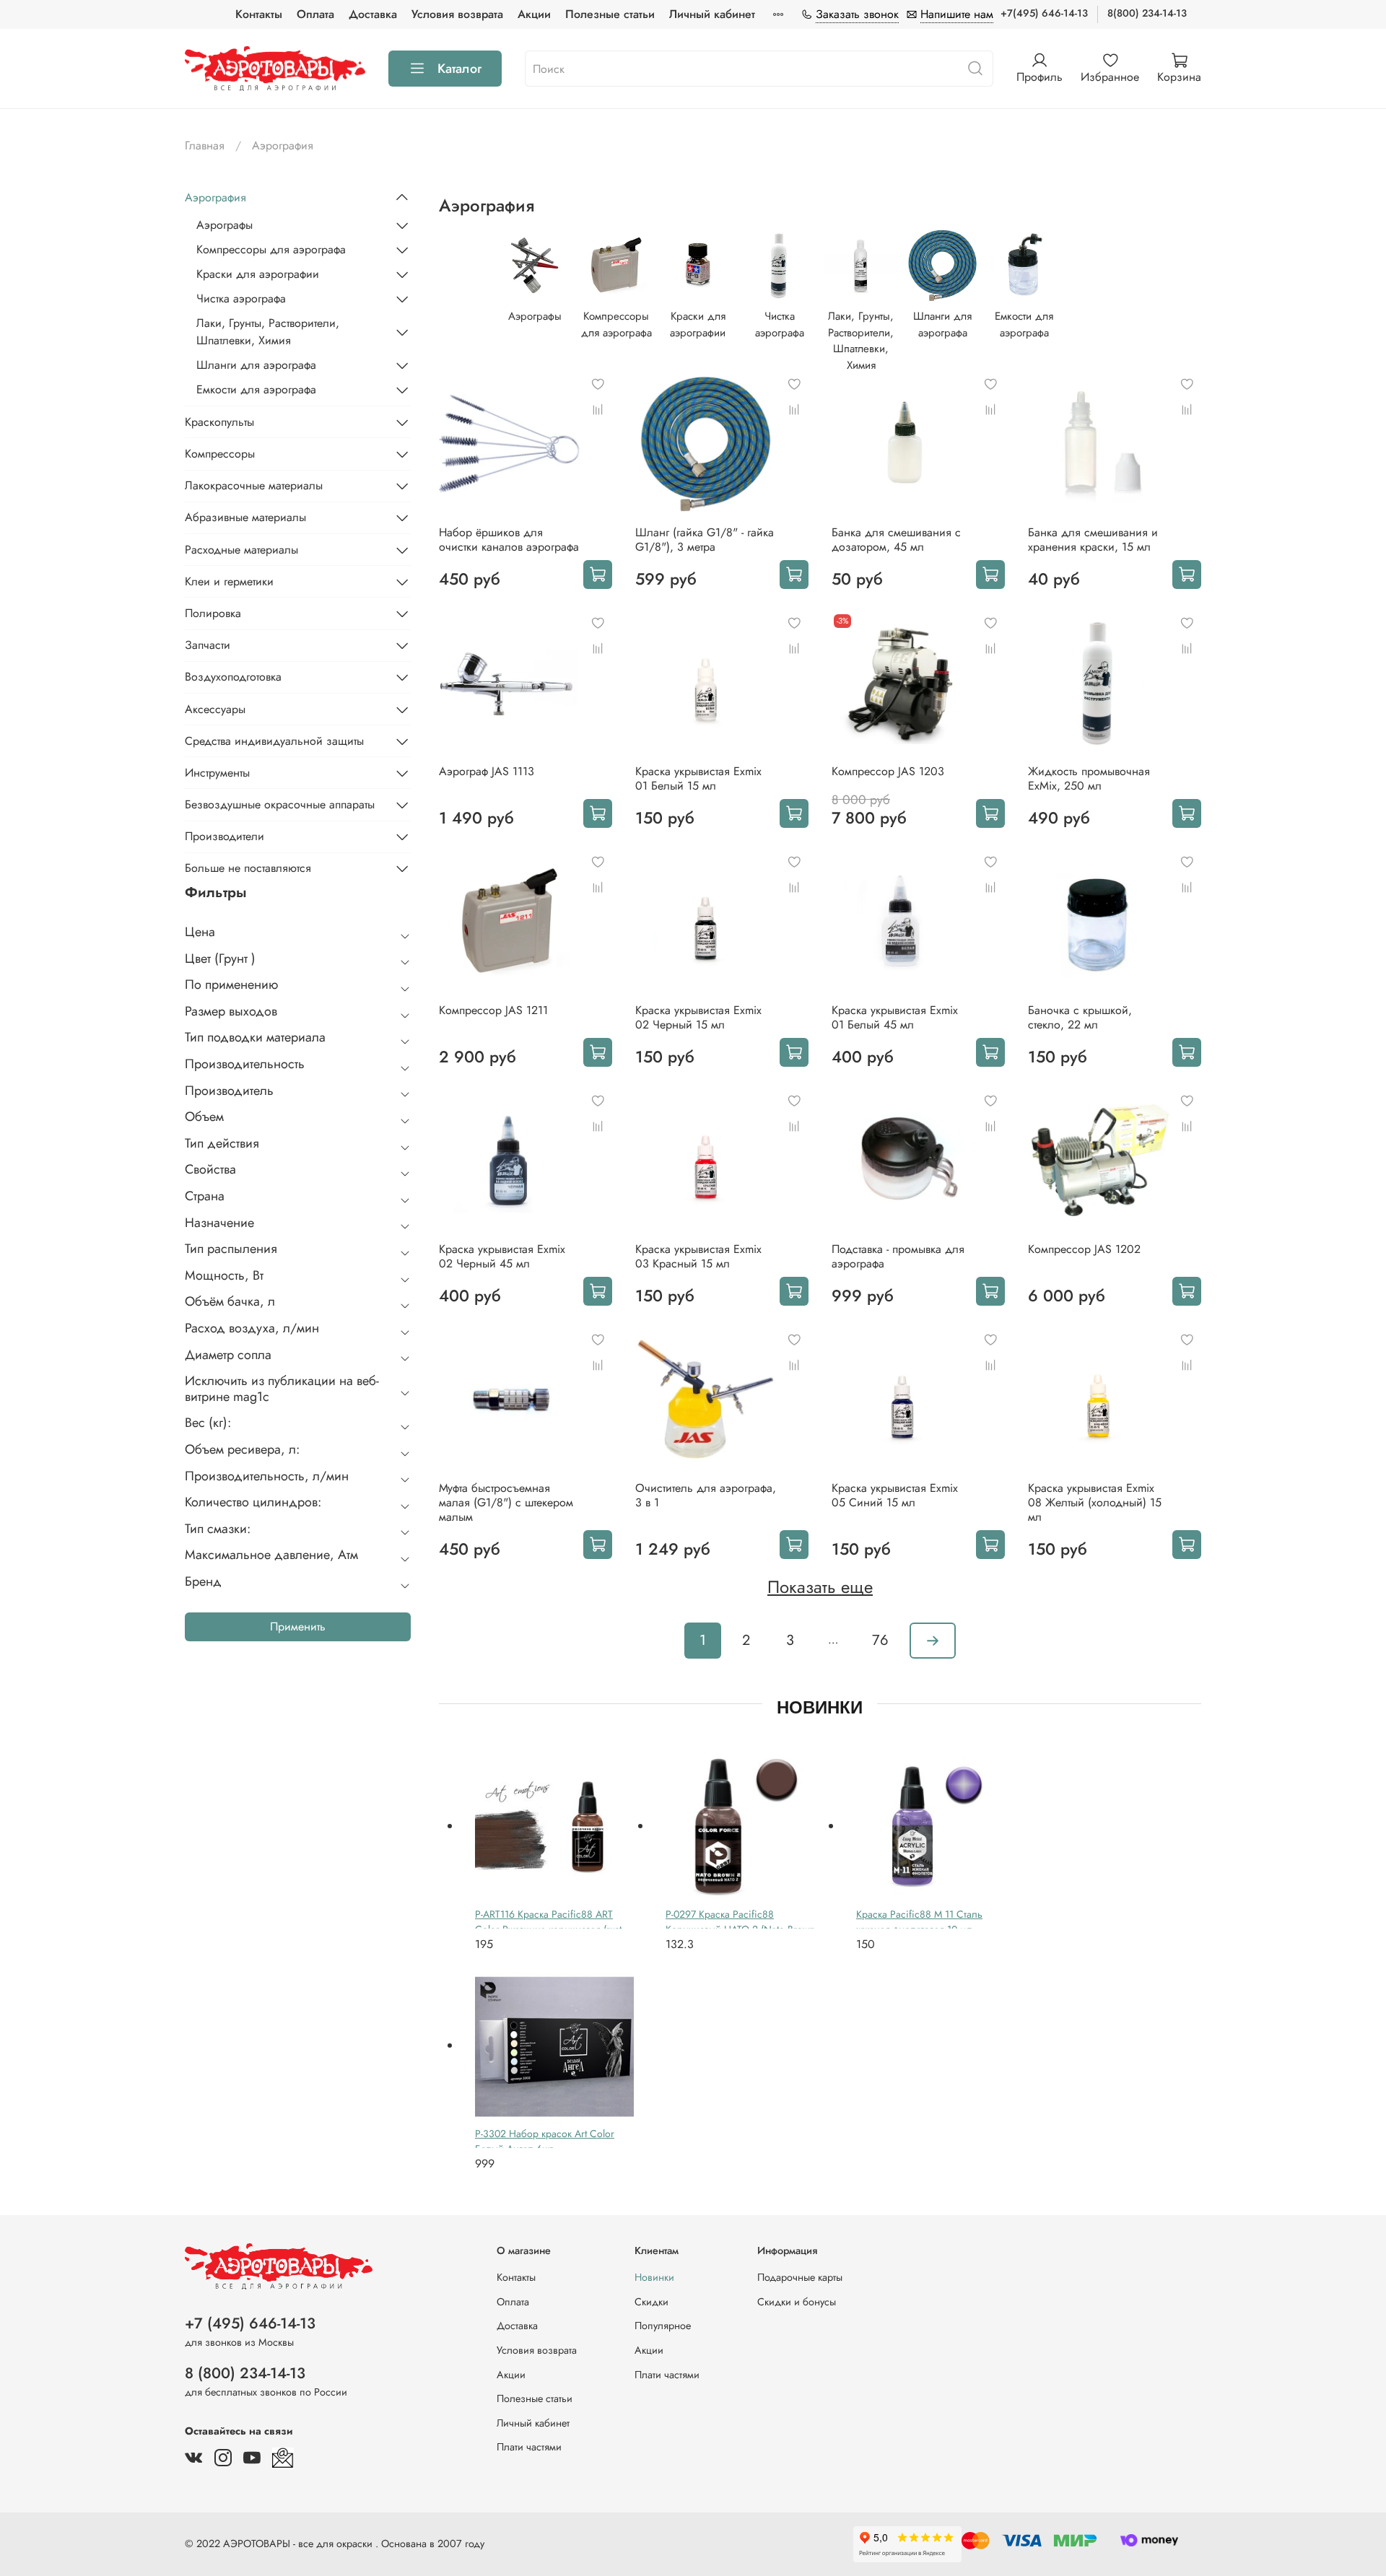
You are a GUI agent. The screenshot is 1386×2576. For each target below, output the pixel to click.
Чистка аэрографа (241, 298)
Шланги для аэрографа (256, 365)
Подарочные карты (800, 2277)
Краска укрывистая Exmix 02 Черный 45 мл (502, 1256)
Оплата (315, 14)
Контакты (259, 14)
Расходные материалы (241, 550)
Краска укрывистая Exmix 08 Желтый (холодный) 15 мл (1095, 1502)
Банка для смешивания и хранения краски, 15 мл (1093, 540)
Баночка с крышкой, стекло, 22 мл (1080, 1017)
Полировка (213, 613)
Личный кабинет (712, 14)
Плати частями (529, 2447)
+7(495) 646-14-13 (1044, 13)
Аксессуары (215, 709)
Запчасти (208, 645)
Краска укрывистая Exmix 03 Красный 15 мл (698, 1256)
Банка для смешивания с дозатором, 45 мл (896, 540)
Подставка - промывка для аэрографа (898, 1256)
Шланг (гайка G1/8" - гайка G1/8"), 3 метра (705, 540)
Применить (298, 1627)
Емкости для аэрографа (256, 389)
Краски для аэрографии (258, 274)
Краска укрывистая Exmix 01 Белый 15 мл (698, 778)
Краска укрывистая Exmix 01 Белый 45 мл (895, 1017)
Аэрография (215, 197)
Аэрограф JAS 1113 (487, 771)
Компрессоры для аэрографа (271, 249)
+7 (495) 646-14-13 (250, 2323)
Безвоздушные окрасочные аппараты (280, 804)
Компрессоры (220, 454)
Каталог (459, 69)
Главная (205, 145)
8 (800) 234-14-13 (245, 2373)
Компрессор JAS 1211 (493, 1010)
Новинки (654, 2277)
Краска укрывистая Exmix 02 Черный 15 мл (698, 1017)
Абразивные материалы (245, 517)
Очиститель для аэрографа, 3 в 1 (706, 1495)
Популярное (663, 2326)
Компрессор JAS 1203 (888, 771)
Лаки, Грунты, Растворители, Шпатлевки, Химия (268, 332)
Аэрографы (225, 225)
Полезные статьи (610, 14)
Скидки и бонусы (797, 2302)
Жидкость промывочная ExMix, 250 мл (1089, 778)
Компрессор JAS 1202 (1084, 1249)
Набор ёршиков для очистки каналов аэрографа (509, 540)
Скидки (651, 2302)
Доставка (373, 14)
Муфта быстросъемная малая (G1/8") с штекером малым (506, 1502)
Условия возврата (457, 14)
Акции (534, 14)
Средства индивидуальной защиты (274, 741)
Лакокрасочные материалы (254, 485)
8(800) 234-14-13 (1147, 13)
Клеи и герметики (229, 581)
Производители (225, 836)
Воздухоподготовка (233, 677)
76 (880, 1640)
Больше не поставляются (248, 868)
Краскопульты (219, 422)
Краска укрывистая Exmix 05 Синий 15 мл (895, 1495)
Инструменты (217, 773)
